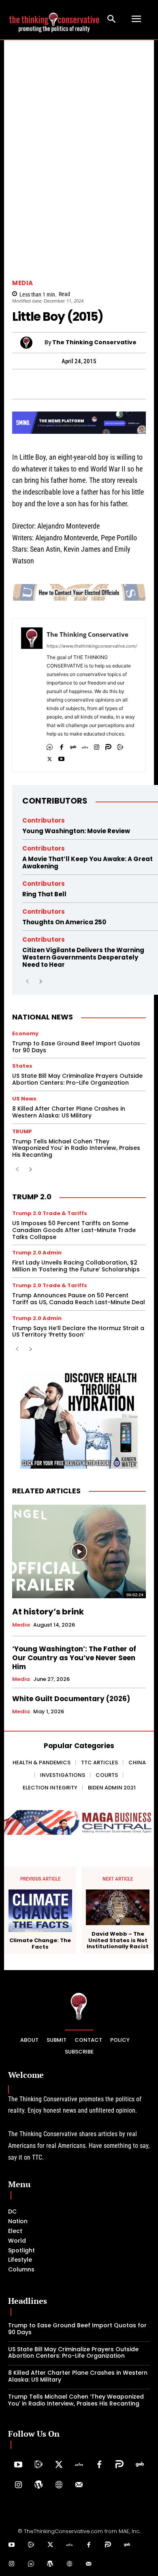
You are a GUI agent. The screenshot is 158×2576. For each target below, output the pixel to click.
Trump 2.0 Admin (37, 1253)
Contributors (55, 801)
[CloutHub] (50, 745)
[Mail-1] (79, 2485)
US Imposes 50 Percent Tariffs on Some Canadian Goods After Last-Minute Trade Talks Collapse (74, 1230)
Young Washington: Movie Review (76, 831)
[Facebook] (13, 384)
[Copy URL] (125, 384)
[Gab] (73, 745)
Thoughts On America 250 (64, 922)
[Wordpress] (38, 2485)
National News (43, 1017)
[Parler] (108, 745)
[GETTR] (85, 745)
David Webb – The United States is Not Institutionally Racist (118, 1940)
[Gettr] (79, 2465)
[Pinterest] (69, 384)
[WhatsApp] (32, 384)
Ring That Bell (44, 894)
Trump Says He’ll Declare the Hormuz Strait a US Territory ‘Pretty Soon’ (78, 1332)
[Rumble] (120, 745)
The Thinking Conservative (94, 342)
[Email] (144, 384)
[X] (50, 757)
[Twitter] (59, 2465)
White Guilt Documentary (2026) (71, 1699)
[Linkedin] (88, 384)
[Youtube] (61, 757)
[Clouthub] (31, 2564)
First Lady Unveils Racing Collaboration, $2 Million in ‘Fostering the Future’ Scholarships (77, 1266)
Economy (25, 1033)
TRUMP (22, 1131)
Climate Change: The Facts (40, 1944)
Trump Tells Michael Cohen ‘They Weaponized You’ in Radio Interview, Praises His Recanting (76, 1148)
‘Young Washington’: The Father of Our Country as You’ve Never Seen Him (74, 1658)
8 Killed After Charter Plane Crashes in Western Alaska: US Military (69, 1112)
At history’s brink (48, 1612)
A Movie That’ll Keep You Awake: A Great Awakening (88, 863)
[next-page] (40, 982)
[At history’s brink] (79, 1551)
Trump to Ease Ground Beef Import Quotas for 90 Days (76, 1047)
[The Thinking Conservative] (32, 343)
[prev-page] (27, 982)
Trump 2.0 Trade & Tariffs (50, 1213)
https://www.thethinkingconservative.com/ (92, 646)
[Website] (59, 2485)
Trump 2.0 (32, 1197)
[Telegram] (51, 384)
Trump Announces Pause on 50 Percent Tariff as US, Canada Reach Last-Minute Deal (79, 1299)
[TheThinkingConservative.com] (54, 19)
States (22, 1066)
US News (24, 1099)
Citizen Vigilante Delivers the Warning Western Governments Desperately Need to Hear (83, 957)
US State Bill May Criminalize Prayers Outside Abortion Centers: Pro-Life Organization (77, 1079)
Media (23, 283)
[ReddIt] (107, 384)
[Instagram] (97, 745)
